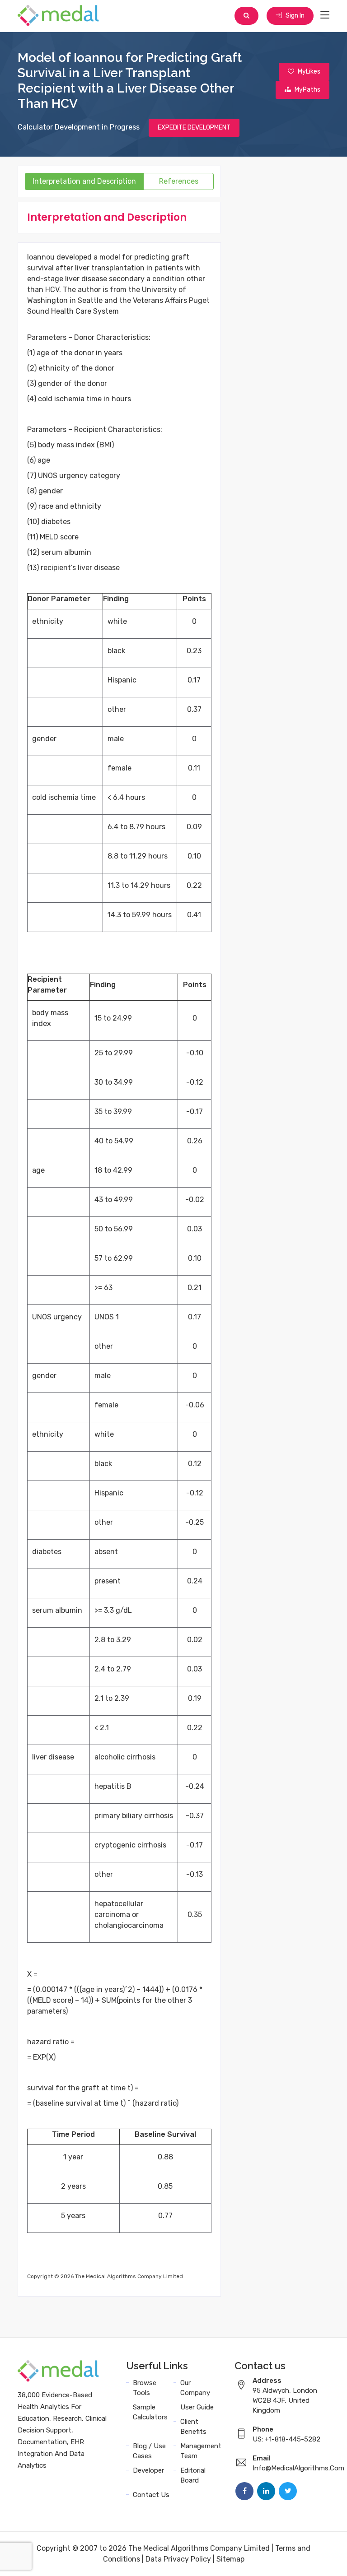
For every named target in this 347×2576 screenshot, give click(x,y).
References (179, 181)
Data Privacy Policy (178, 2559)
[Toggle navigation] (325, 15)
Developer (148, 2470)
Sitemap (230, 2559)
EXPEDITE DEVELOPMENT (194, 128)
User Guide (197, 2407)
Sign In (294, 16)
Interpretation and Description (84, 181)
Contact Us (151, 2495)
